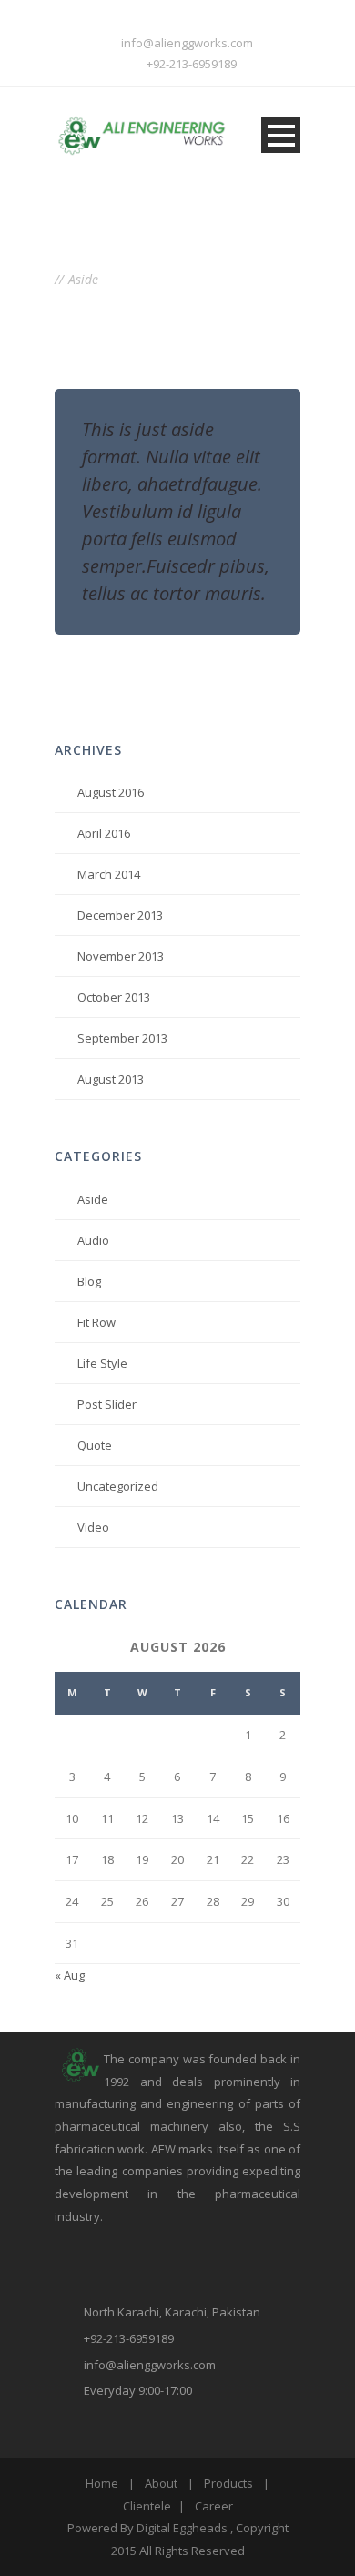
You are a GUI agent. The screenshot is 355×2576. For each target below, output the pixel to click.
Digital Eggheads (182, 2528)
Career (214, 2506)
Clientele (147, 2506)
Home (102, 2483)
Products (228, 2483)
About (161, 2483)
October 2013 (114, 997)
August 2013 (111, 1079)
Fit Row (96, 1322)
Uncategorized (118, 1486)
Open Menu (281, 135)
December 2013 (120, 915)
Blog (89, 1281)
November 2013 (121, 956)
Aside (93, 1199)
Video (93, 1527)
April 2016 (104, 833)
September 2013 (122, 1038)
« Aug (70, 1975)
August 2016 (111, 792)
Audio (93, 1240)
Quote (95, 1445)
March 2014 (109, 874)
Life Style (102, 1363)
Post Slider (107, 1404)
